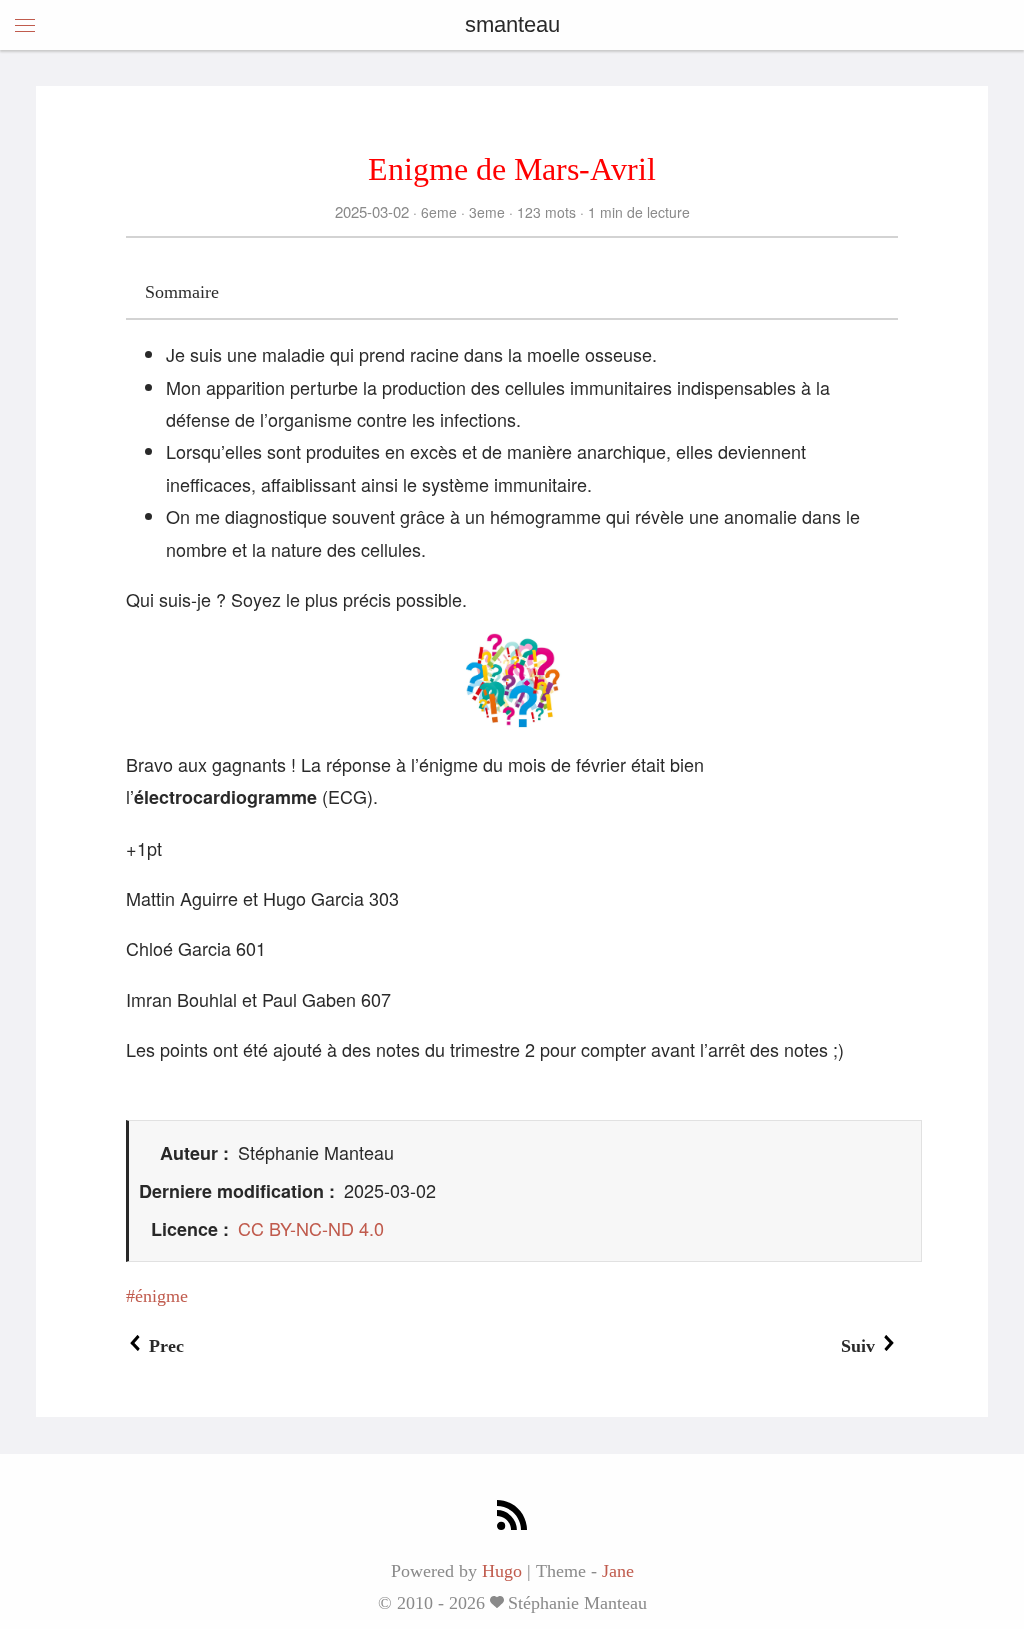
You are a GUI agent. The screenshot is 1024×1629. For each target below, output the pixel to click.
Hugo (502, 1571)
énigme (161, 1296)
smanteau (512, 24)
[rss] (512, 1517)
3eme (487, 212)
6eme (439, 212)
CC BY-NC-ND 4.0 (311, 1228)
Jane (618, 1571)
